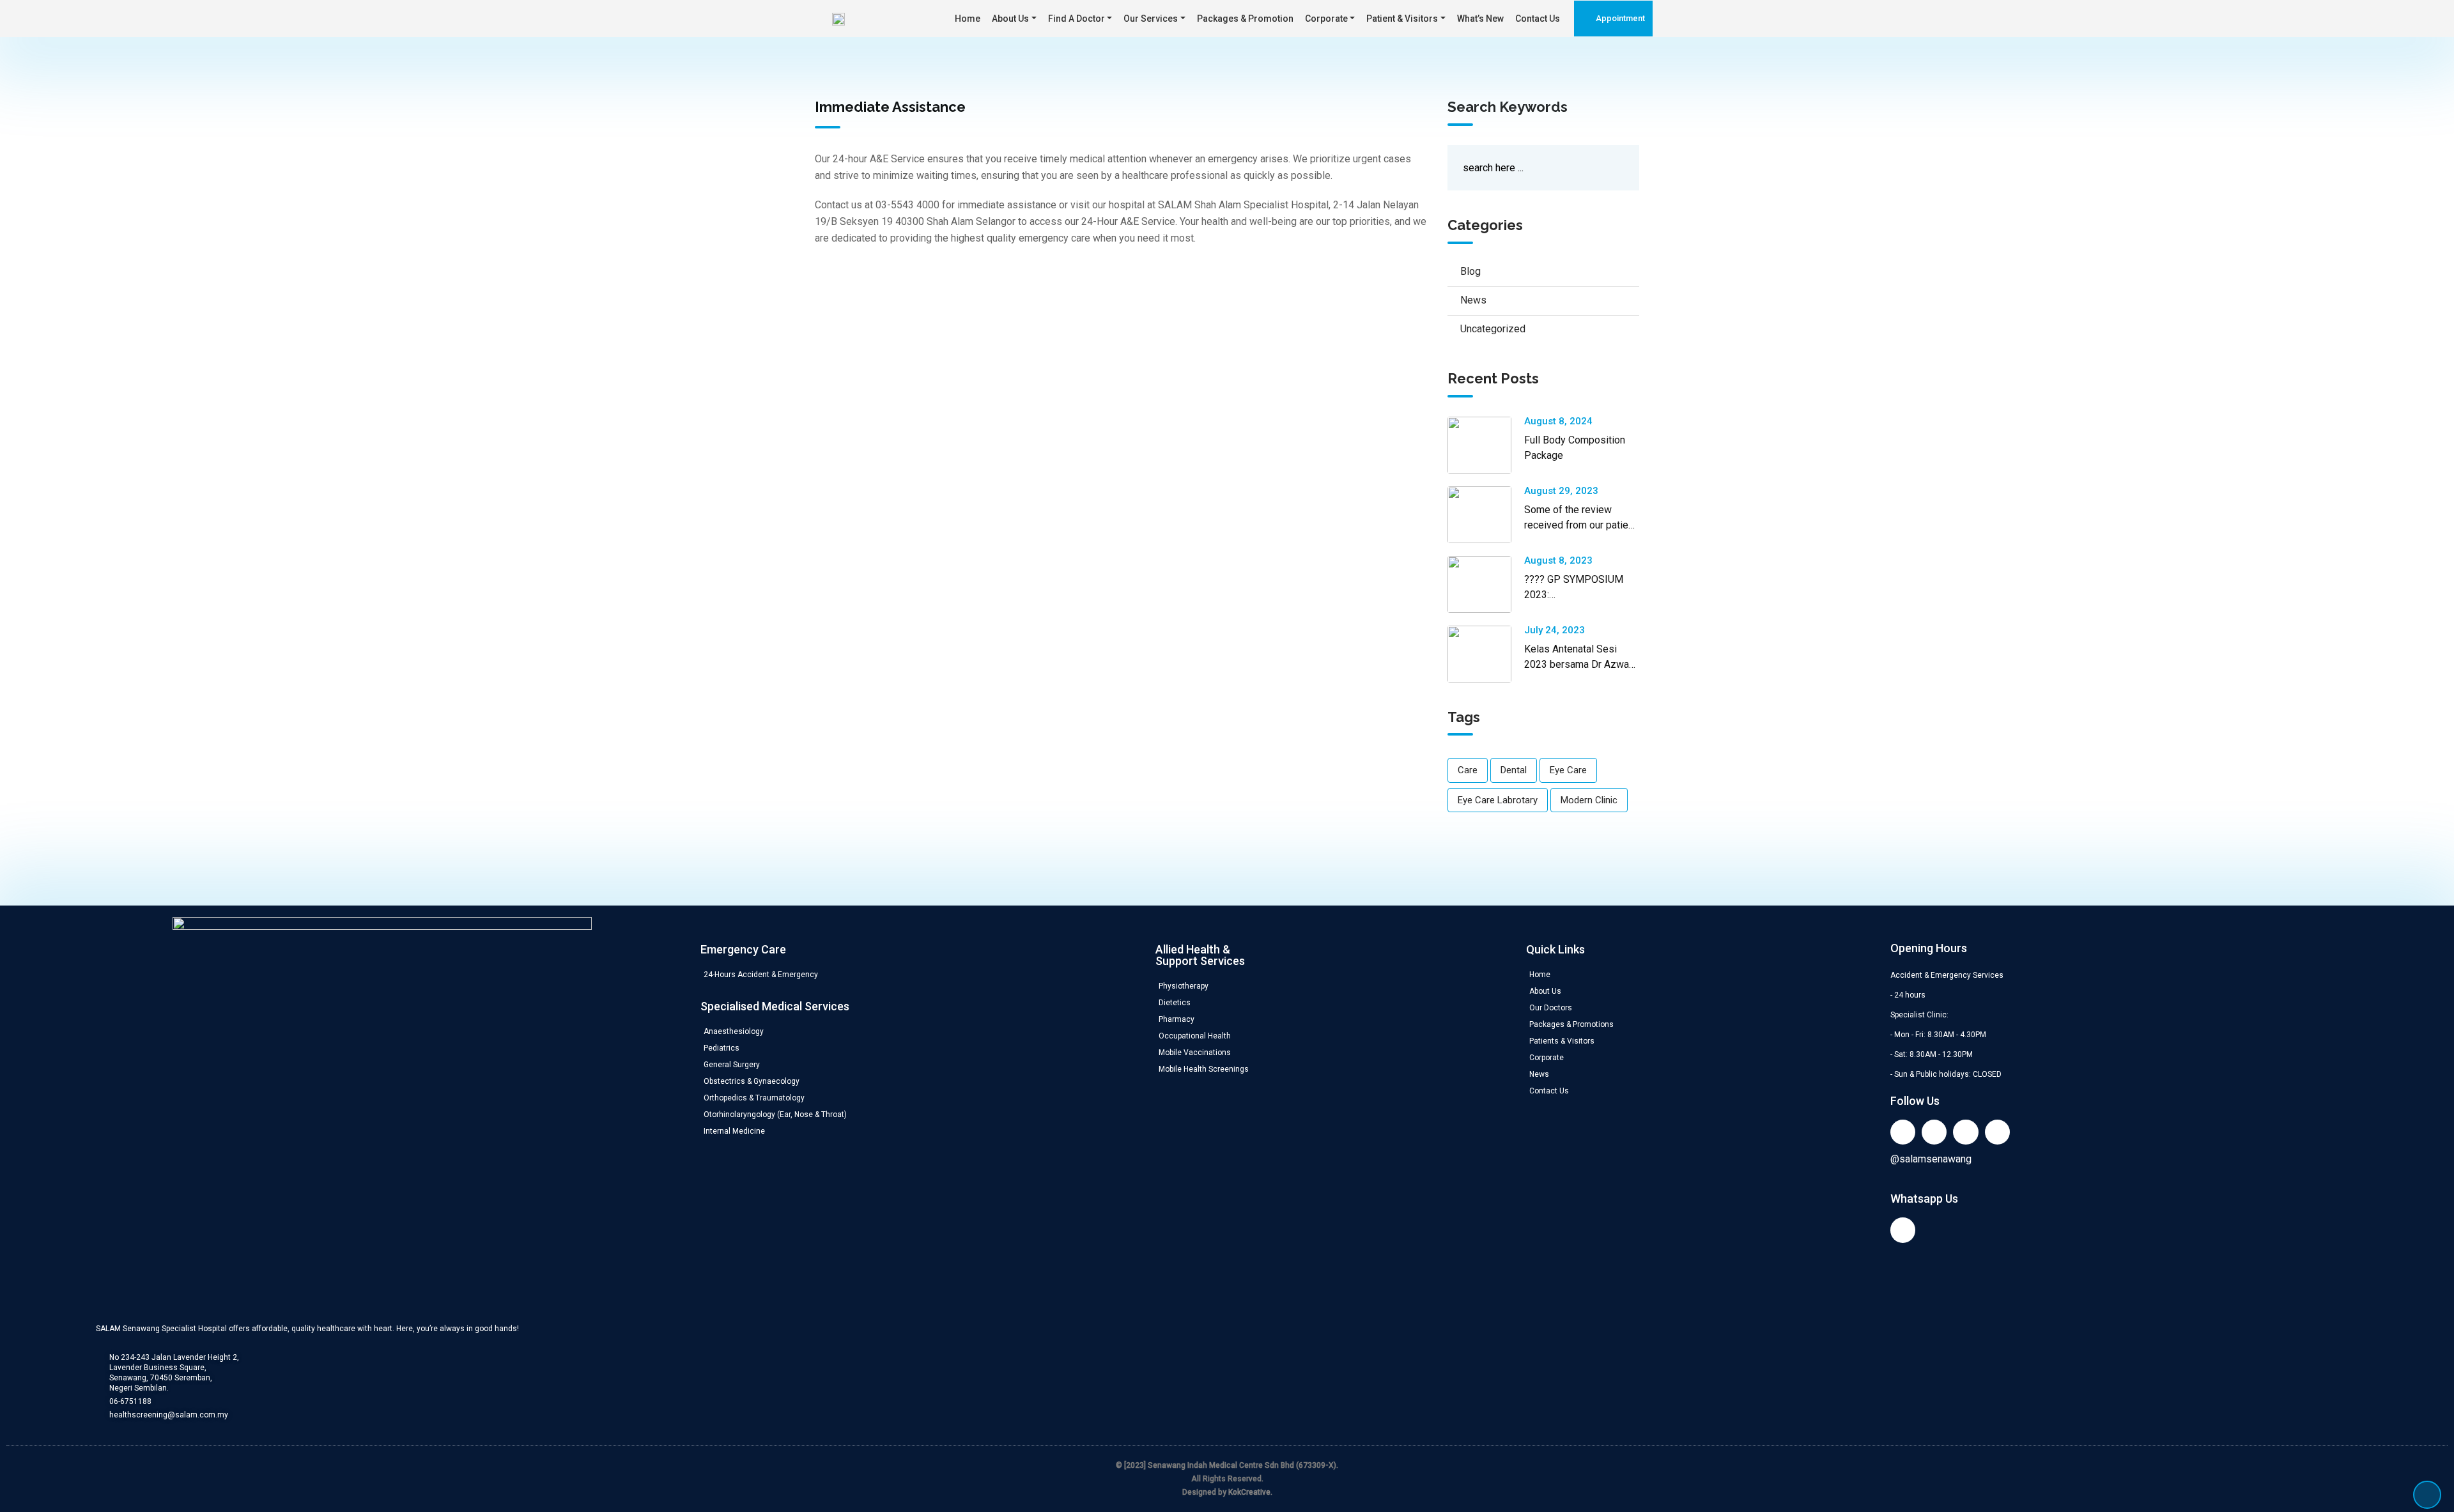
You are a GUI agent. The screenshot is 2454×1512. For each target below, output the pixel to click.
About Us (1010, 19)
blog (1470, 271)
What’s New (1480, 19)
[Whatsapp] (1903, 1230)
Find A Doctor (1077, 19)
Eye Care (1568, 770)
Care (1468, 770)
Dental (1514, 770)
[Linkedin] (1903, 1132)
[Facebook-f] (1934, 1132)
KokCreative (1249, 1492)
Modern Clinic (1589, 800)
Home (968, 19)
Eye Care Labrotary (1498, 800)
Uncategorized (1493, 329)
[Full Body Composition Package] (1486, 445)
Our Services (1151, 19)
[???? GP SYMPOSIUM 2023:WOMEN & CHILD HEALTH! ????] (1486, 584)
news (1473, 300)
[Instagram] (1997, 1132)
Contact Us (1538, 19)
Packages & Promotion (1245, 19)
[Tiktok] (1965, 1132)
